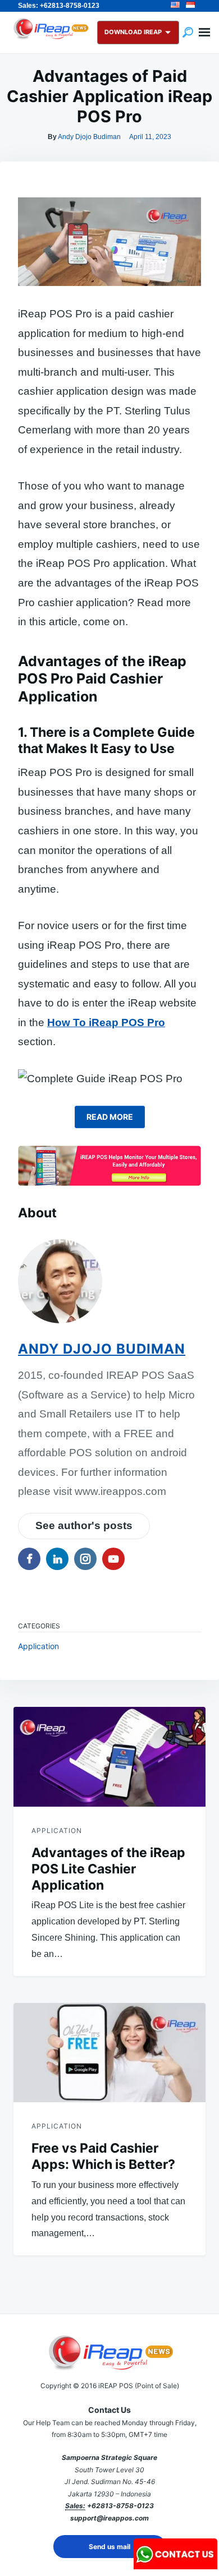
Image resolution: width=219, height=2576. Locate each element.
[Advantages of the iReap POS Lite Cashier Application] (109, 1756)
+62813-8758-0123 (120, 2506)
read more (110, 1117)
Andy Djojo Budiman (89, 137)
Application (38, 1646)
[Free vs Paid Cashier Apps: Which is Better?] (109, 2053)
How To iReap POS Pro (106, 1022)
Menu (204, 33)
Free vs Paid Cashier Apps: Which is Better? (103, 2156)
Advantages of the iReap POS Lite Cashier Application (108, 1869)
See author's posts (84, 1525)
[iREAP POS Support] (176, 2566)
